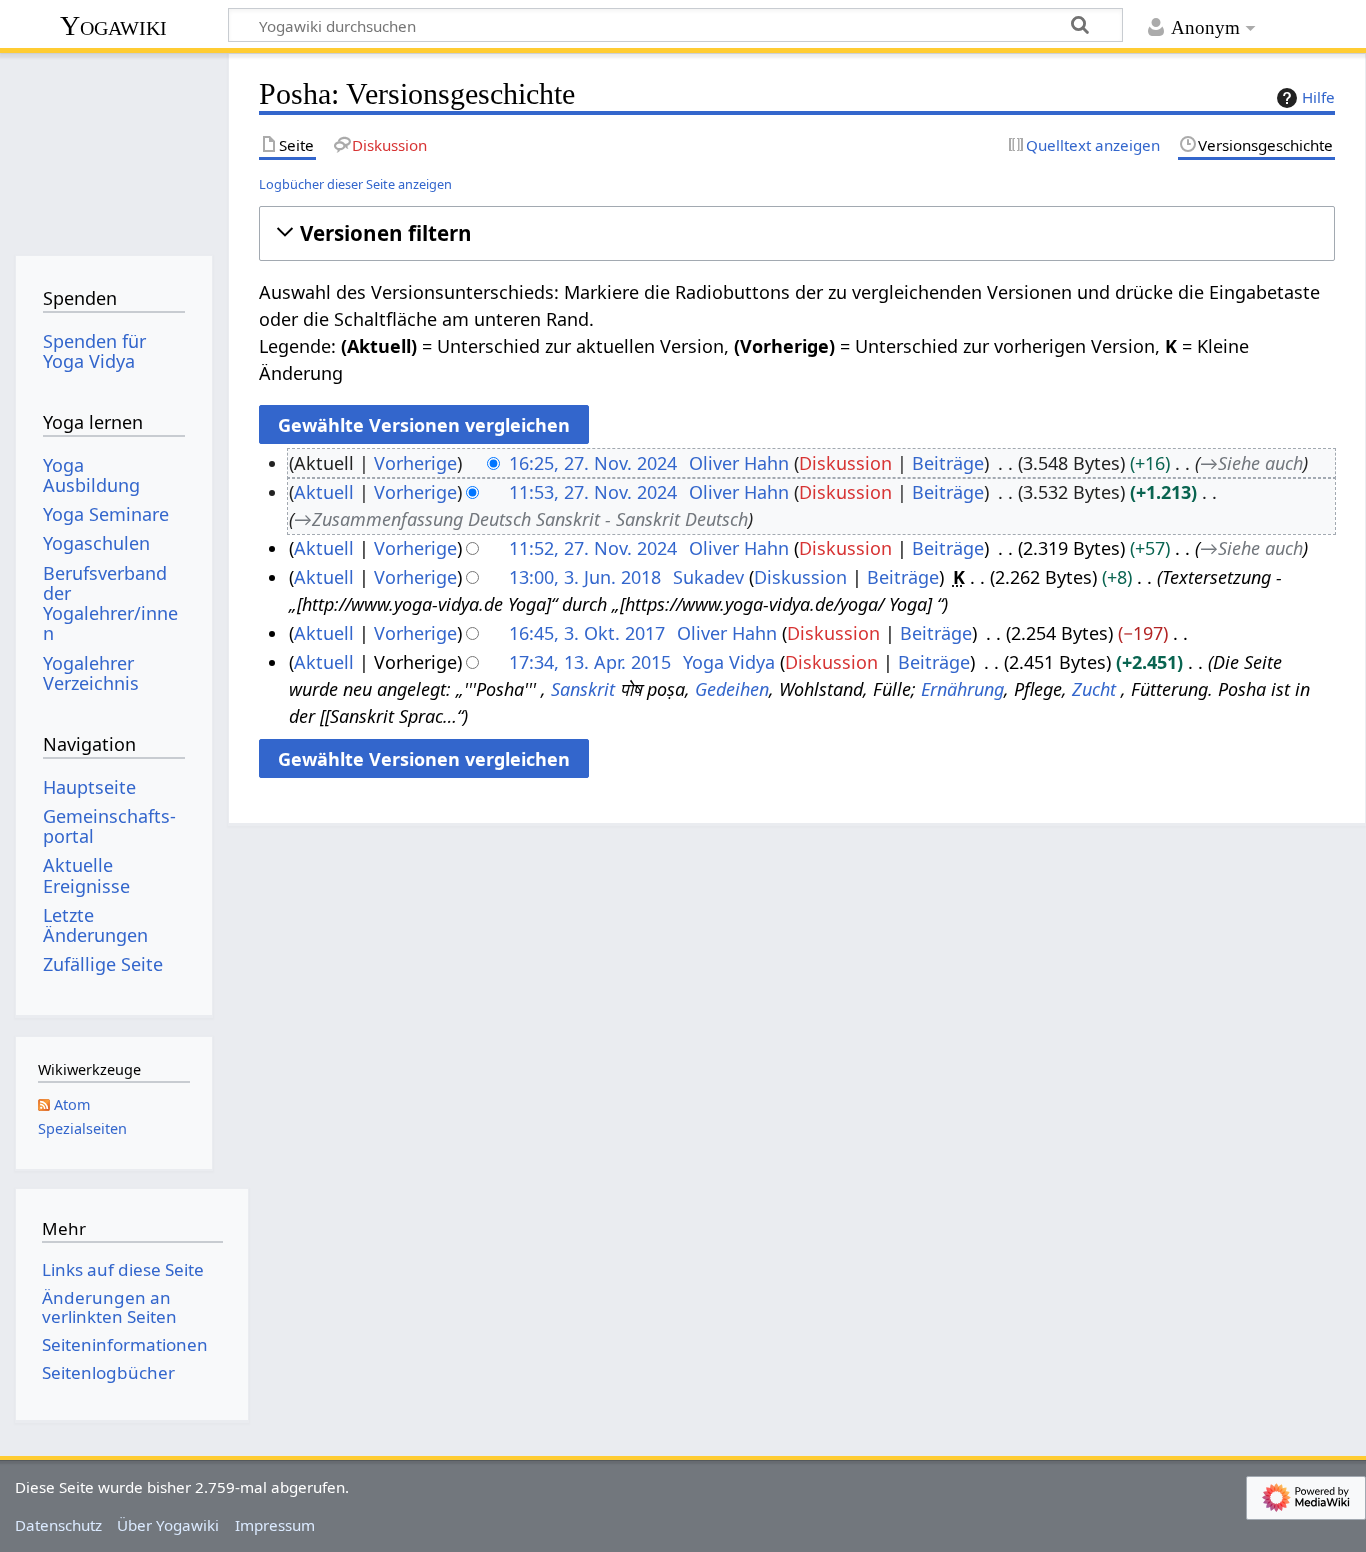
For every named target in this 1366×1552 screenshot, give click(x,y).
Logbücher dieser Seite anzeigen (355, 184)
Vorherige (415, 463)
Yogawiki (113, 25)
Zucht (1094, 689)
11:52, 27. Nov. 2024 (593, 548)
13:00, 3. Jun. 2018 (585, 577)
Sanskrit (583, 689)
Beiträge (948, 463)
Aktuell (324, 492)
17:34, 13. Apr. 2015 (590, 662)
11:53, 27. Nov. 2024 (593, 492)
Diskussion (845, 463)
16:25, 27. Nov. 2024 (593, 463)
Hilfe (1318, 97)
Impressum (275, 1525)
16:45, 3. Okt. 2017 (587, 633)
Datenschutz (58, 1525)
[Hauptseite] (113, 147)
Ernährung (962, 689)
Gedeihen (732, 689)
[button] (796, 233)
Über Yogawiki (168, 1525)
